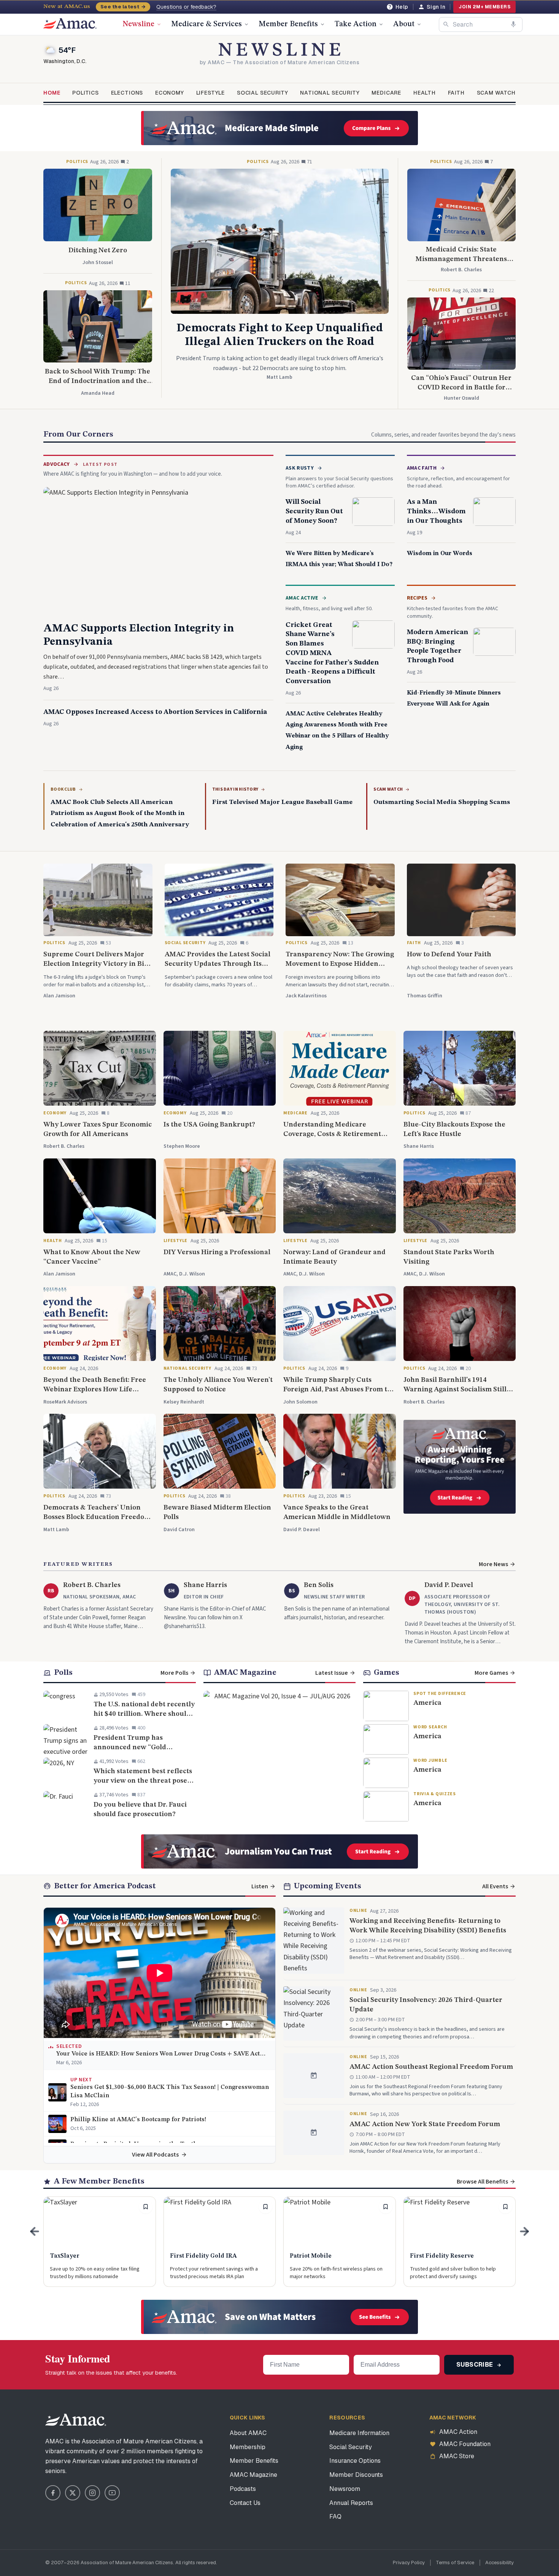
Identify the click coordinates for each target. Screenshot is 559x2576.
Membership (248, 2447)
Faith (456, 93)
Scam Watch (496, 93)
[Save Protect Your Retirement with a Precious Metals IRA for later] (265, 2207)
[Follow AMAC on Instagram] (92, 2493)
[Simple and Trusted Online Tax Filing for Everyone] (100, 2242)
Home (52, 93)
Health (425, 93)
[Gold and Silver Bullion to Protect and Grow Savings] (460, 2242)
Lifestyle (211, 93)
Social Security (263, 93)
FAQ (335, 2517)
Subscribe (476, 2365)
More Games (491, 1673)
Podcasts (243, 2489)
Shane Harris (205, 1585)
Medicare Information (359, 2433)
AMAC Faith (422, 468)
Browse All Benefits (482, 2182)
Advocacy (57, 464)
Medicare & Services (206, 24)
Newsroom (345, 2489)
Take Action (356, 24)
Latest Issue (332, 1673)
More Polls (174, 1673)
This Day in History (235, 790)
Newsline (138, 24)
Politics (86, 93)
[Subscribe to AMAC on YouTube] (112, 2493)
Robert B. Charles (92, 1585)
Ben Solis (319, 1585)
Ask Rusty (300, 468)
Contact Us (245, 2503)
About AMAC (248, 2433)
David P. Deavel (449, 1585)
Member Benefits (288, 24)
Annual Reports (351, 2503)
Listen (260, 1886)
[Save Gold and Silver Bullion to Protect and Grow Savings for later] (505, 2207)
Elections (127, 93)
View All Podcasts (155, 2155)
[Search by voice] (513, 24)
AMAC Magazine (253, 2475)
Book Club (63, 790)
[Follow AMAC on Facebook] (53, 2493)
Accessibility (499, 2563)
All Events (495, 1886)
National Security (330, 93)
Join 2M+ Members (484, 7)
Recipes (417, 598)
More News (493, 1564)
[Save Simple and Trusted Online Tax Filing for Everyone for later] (146, 2207)
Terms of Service (455, 2563)
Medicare (386, 93)
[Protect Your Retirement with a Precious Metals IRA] (220, 2242)
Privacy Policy (409, 2563)
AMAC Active (302, 598)
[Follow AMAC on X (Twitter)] (73, 2493)
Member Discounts (356, 2475)
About (404, 24)
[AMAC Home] (76, 2420)
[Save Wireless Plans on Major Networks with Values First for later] (386, 2207)
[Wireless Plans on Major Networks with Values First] (340, 2242)
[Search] (446, 24)
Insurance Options (355, 2461)
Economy (170, 93)
